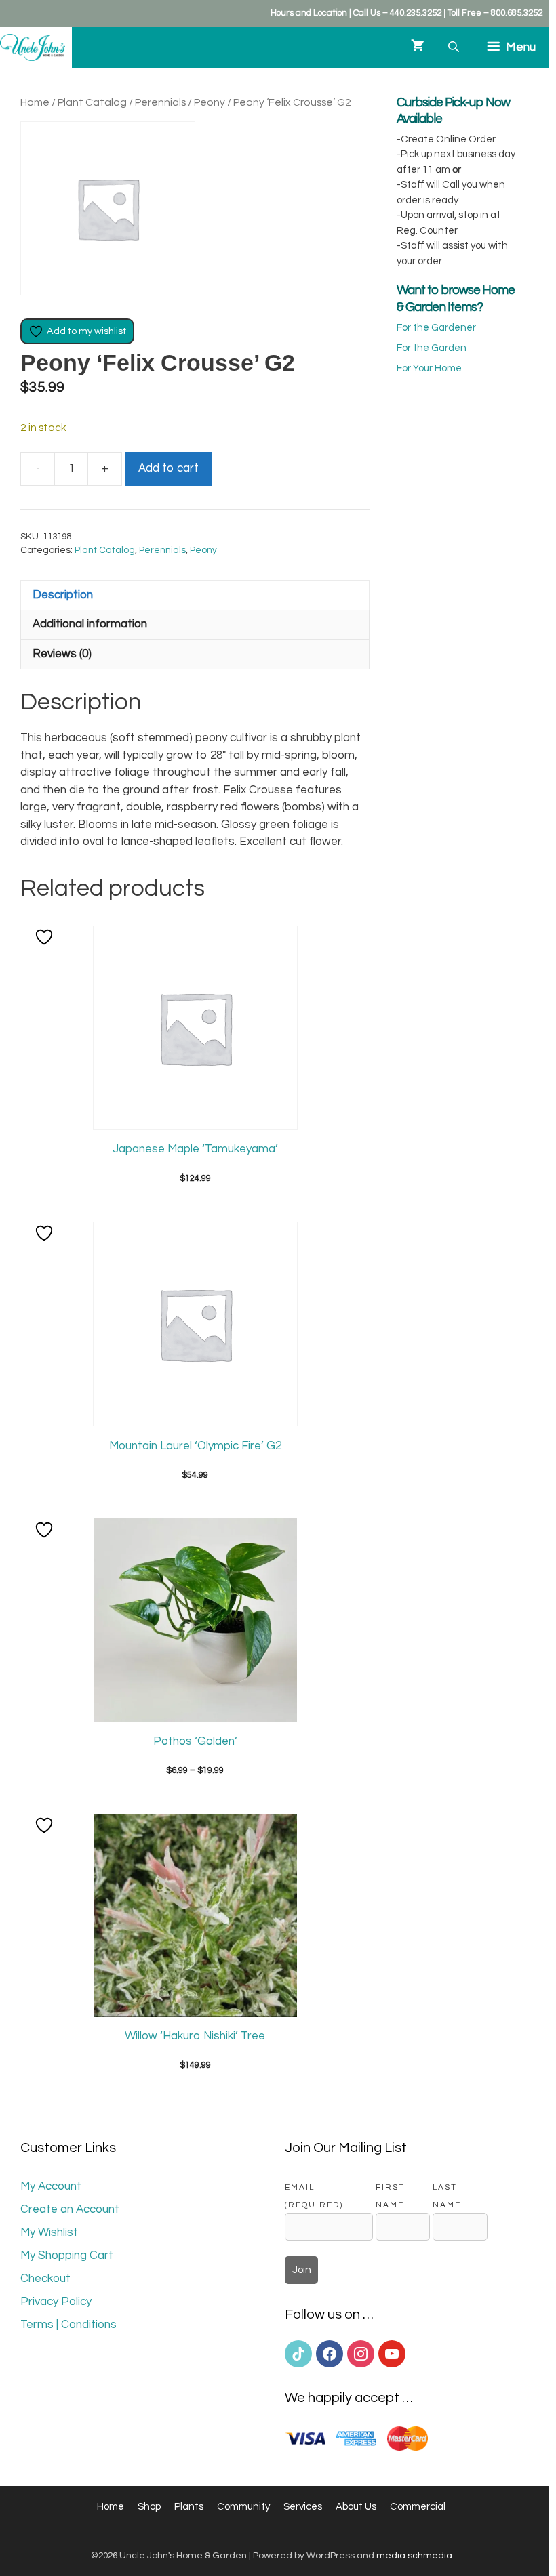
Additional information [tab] (90, 624)
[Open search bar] (455, 47)
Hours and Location (309, 13)
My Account (51, 2186)
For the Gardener (436, 328)
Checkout (45, 2279)
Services (303, 2507)
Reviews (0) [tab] (62, 654)
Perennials (160, 102)
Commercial (418, 2507)
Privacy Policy (56, 2302)
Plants (189, 2507)
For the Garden (432, 348)
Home (35, 102)
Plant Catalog (92, 102)
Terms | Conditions (68, 2325)
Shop (149, 2507)
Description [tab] (63, 595)
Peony (210, 102)
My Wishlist (49, 2232)
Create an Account (70, 2209)
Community (243, 2507)
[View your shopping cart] (418, 47)
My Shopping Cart (67, 2256)
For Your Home (429, 368)
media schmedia (414, 2556)
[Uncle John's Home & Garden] (33, 47)
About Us (356, 2507)
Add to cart (168, 468)
